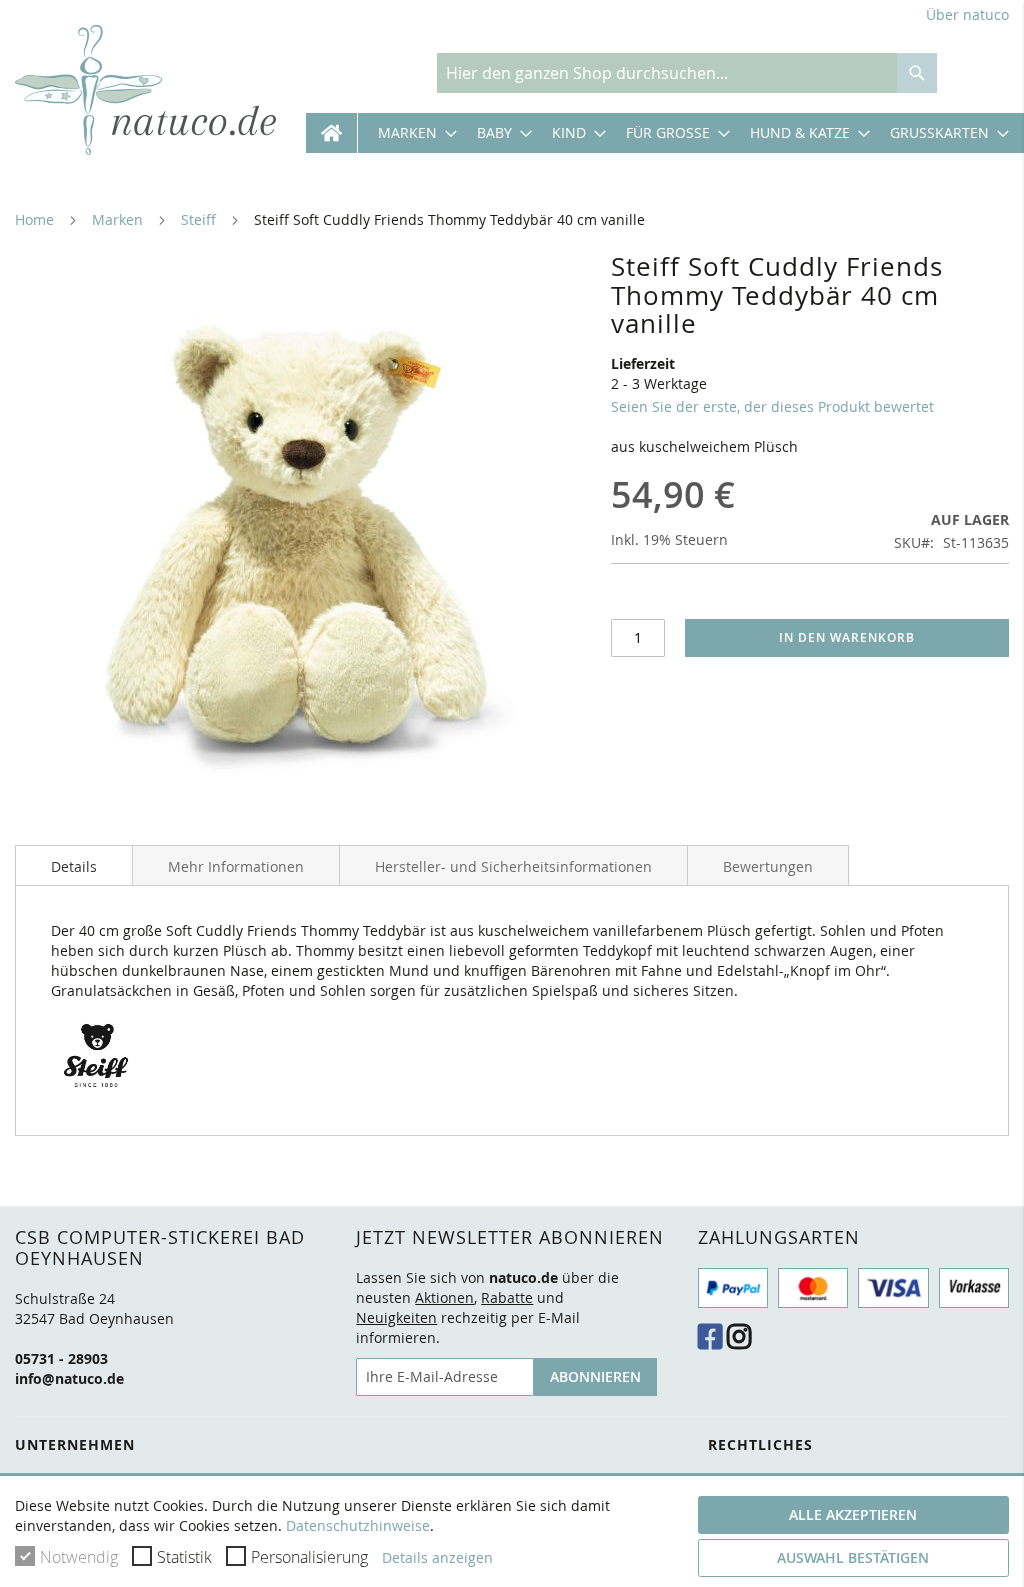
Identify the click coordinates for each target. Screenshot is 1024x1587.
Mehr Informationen (236, 866)
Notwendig (79, 1557)
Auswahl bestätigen (853, 1557)
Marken (117, 219)
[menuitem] (407, 133)
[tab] (74, 865)
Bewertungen (768, 866)
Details (74, 866)
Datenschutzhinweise (358, 1525)
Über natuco (967, 14)
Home (34, 219)
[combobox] (667, 73)
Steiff (198, 219)
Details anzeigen (437, 1557)
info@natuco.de (69, 1378)
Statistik (184, 1557)
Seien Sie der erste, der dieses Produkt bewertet (772, 406)
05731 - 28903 (61, 1358)
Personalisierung (309, 1557)
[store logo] (145, 90)
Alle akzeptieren (853, 1514)
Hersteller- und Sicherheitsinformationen (513, 866)
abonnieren (595, 1376)
